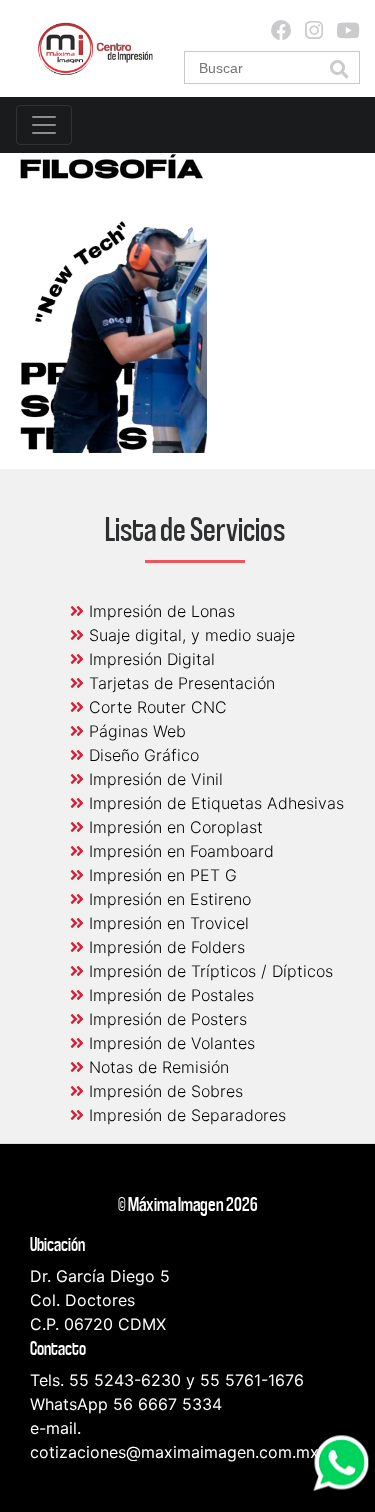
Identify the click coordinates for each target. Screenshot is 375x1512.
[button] (339, 69)
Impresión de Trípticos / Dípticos (208, 971)
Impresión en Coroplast (173, 827)
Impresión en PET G (160, 875)
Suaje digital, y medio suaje (189, 635)
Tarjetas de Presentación (179, 683)
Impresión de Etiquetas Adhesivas (214, 803)
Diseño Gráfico (141, 755)
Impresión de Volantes (169, 1043)
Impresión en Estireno (167, 899)
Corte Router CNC (155, 707)
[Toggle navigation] (44, 125)
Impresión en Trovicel (166, 923)
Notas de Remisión (156, 1067)
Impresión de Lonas (159, 611)
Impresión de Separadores (185, 1115)
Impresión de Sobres (163, 1091)
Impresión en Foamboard (179, 851)
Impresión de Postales (169, 995)
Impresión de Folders (164, 947)
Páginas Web (135, 731)
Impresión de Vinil (153, 779)
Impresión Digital (149, 659)
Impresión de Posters (165, 1019)
